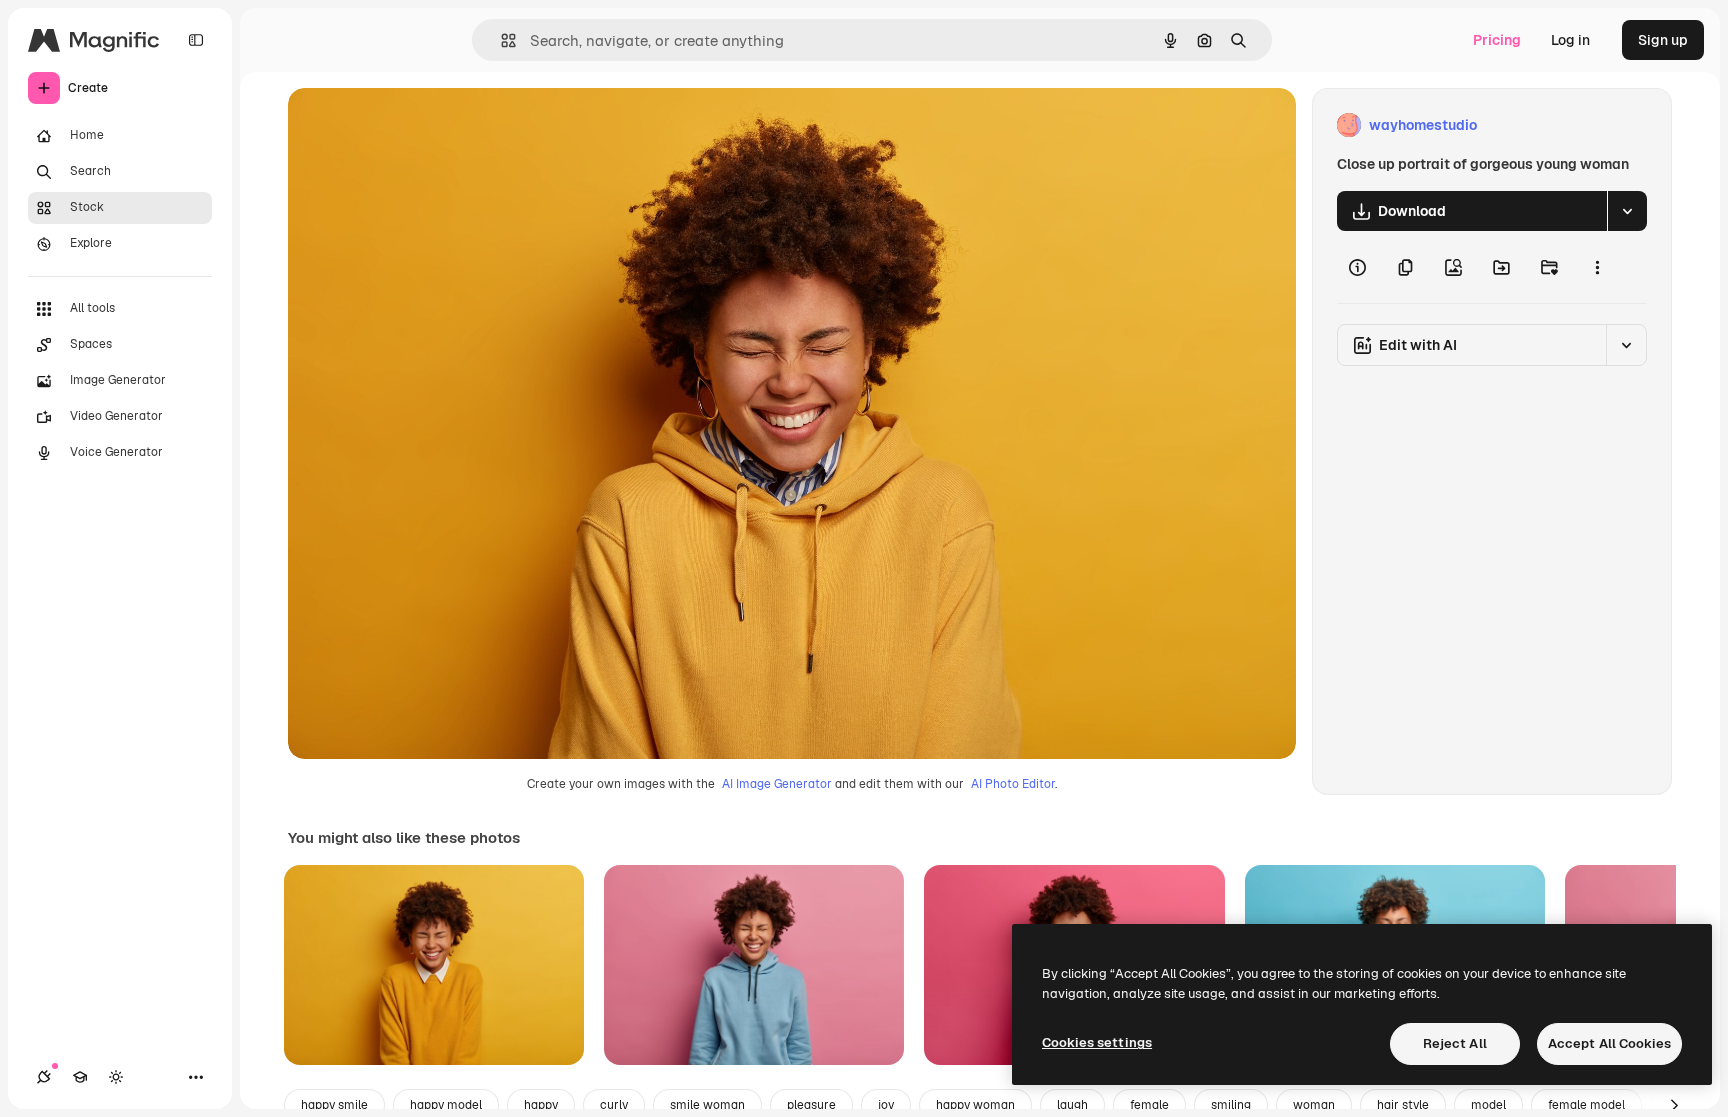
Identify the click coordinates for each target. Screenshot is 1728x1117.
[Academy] (80, 1077)
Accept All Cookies (1609, 1043)
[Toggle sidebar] (196, 40)
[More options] (1597, 267)
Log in (1570, 40)
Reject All (1455, 1043)
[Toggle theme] (116, 1077)
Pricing (1497, 40)
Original (416, 125)
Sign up (1663, 40)
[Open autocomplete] (500, 40)
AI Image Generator (777, 784)
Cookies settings (1097, 1042)
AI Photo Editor (1013, 784)
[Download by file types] (1627, 211)
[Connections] (44, 1077)
